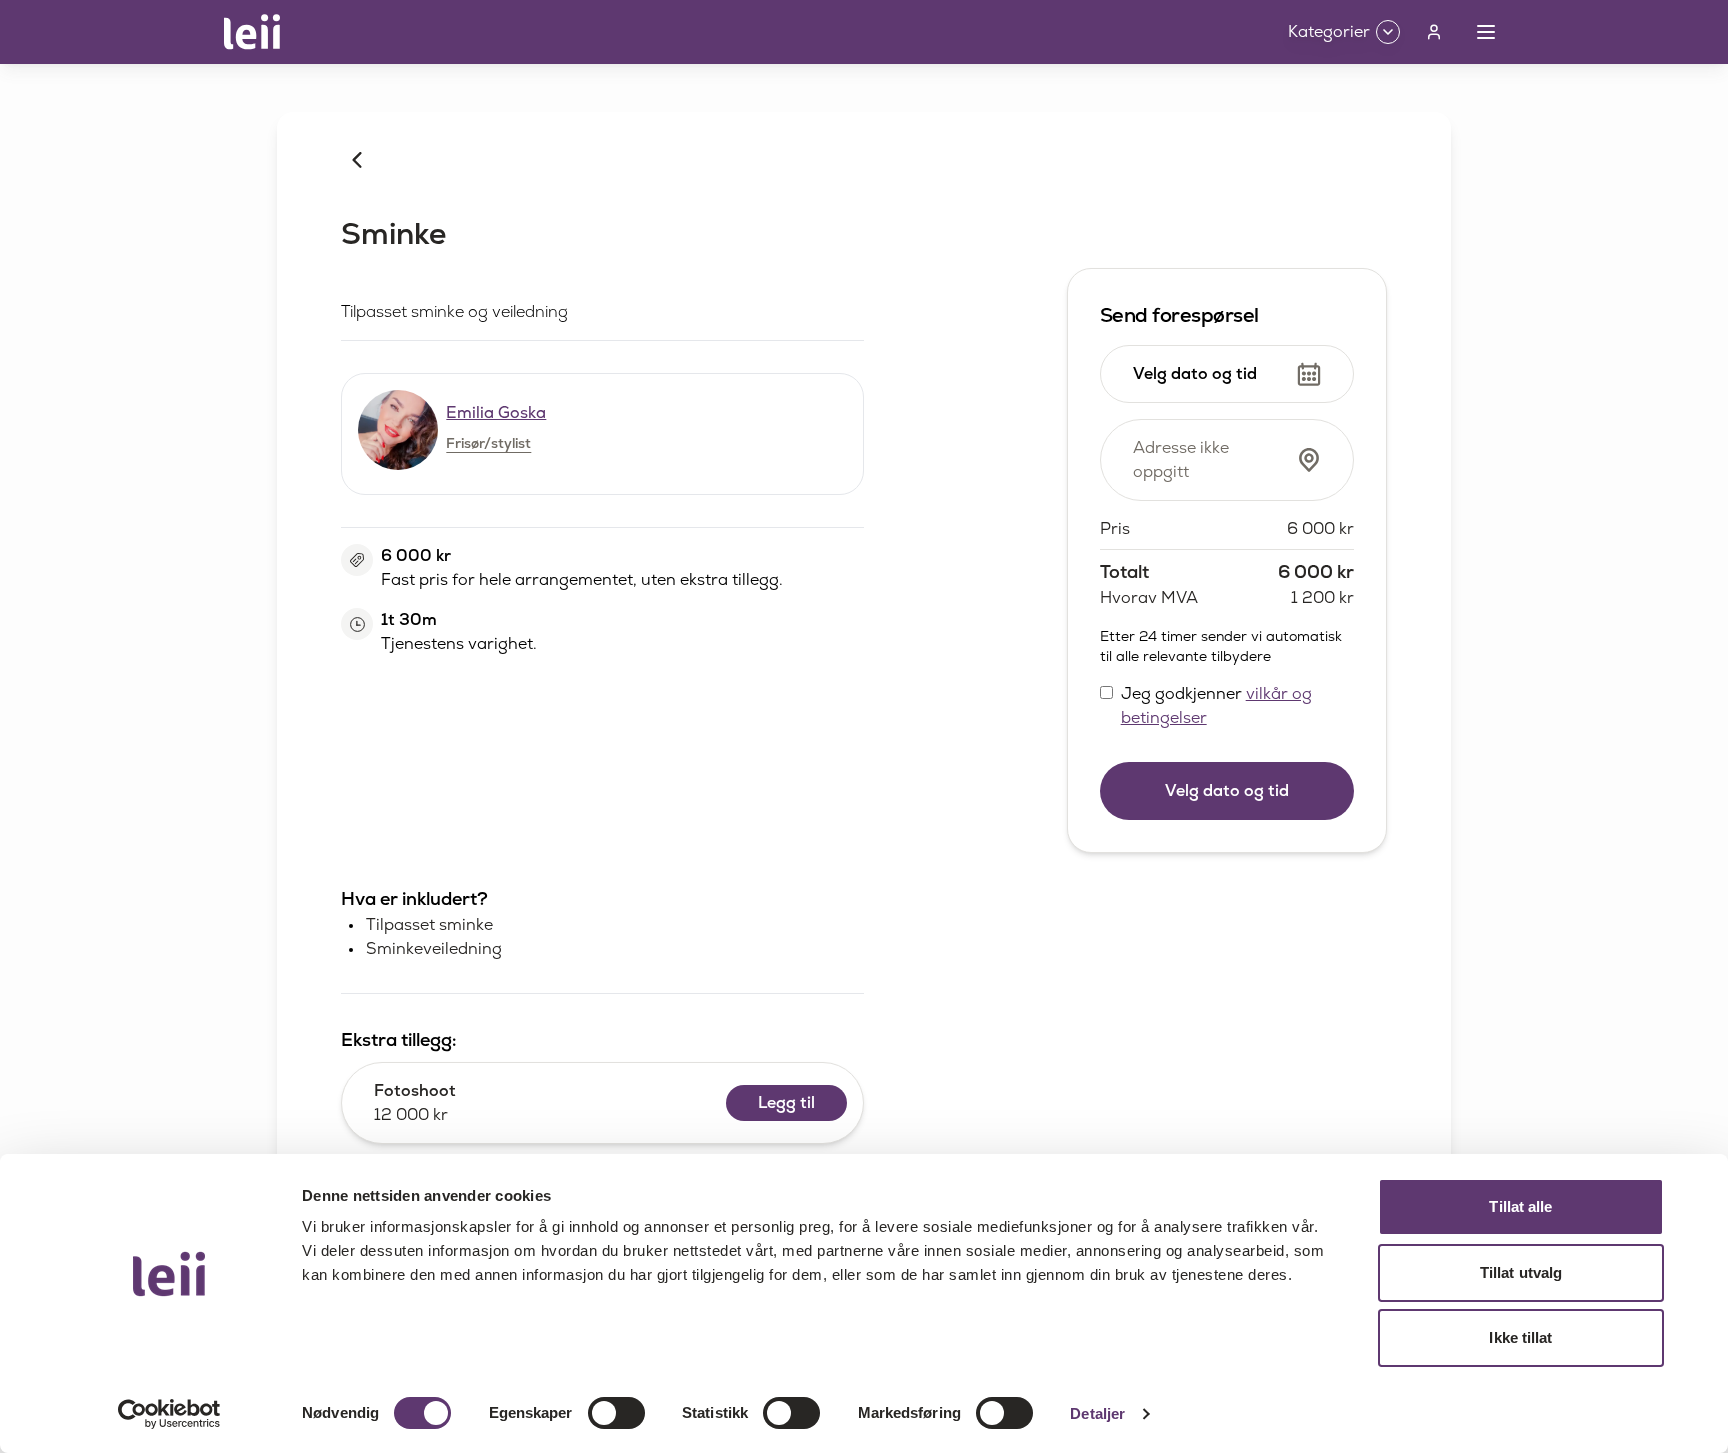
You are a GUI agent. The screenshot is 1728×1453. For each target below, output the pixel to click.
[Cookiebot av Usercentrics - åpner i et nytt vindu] (169, 1414)
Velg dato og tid (1227, 790)
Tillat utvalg (1521, 1272)
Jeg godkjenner (1216, 705)
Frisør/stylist (488, 443)
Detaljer (1097, 1413)
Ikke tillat (1520, 1337)
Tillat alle (1520, 1206)
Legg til (786, 1102)
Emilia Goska (496, 412)
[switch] (616, 1413)
